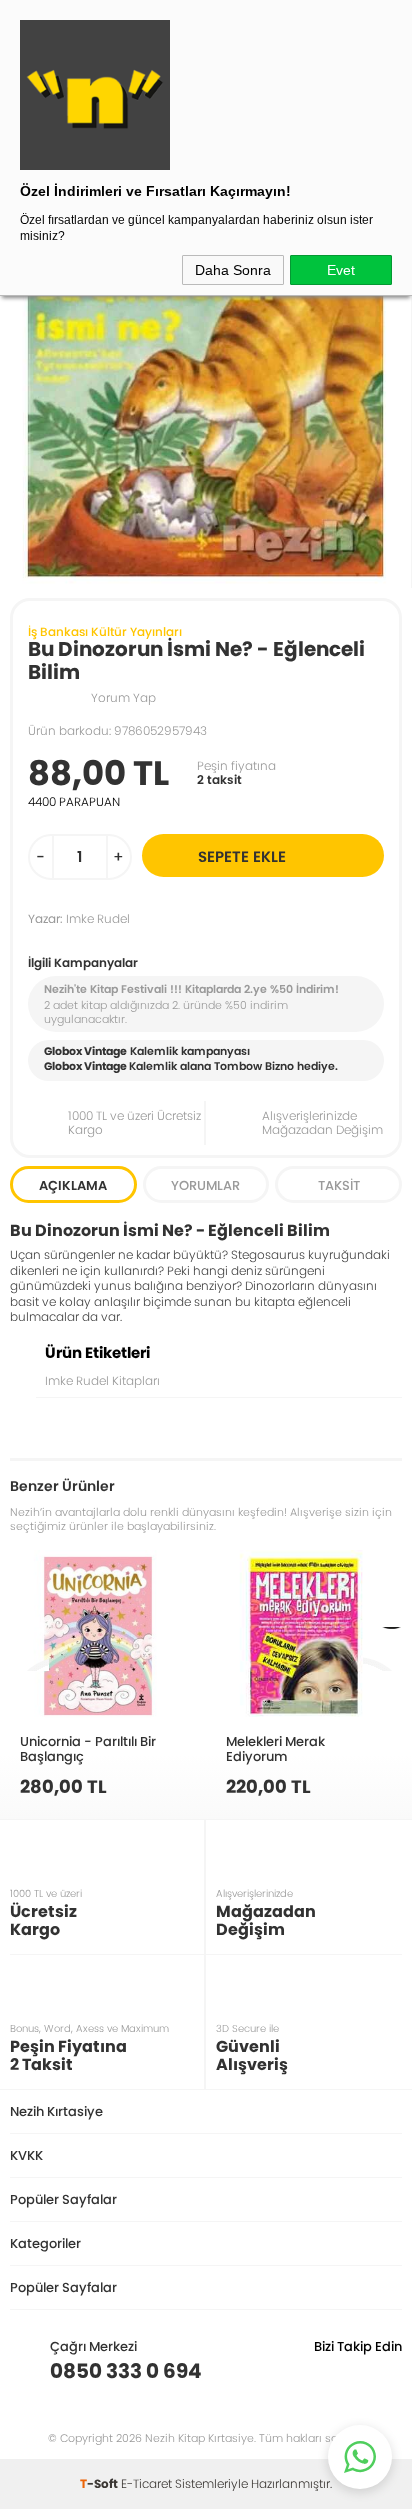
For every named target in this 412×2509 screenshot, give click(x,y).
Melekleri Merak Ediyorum (275, 1748)
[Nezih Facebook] (386, 2371)
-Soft (100, 2483)
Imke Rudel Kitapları (102, 1380)
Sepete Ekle (242, 856)
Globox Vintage (85, 1066)
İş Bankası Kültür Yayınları (105, 631)
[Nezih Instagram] (324, 2371)
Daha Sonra (233, 270)
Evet (341, 270)
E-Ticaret (146, 2483)
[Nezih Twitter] (355, 2371)
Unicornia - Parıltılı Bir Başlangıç (88, 1748)
